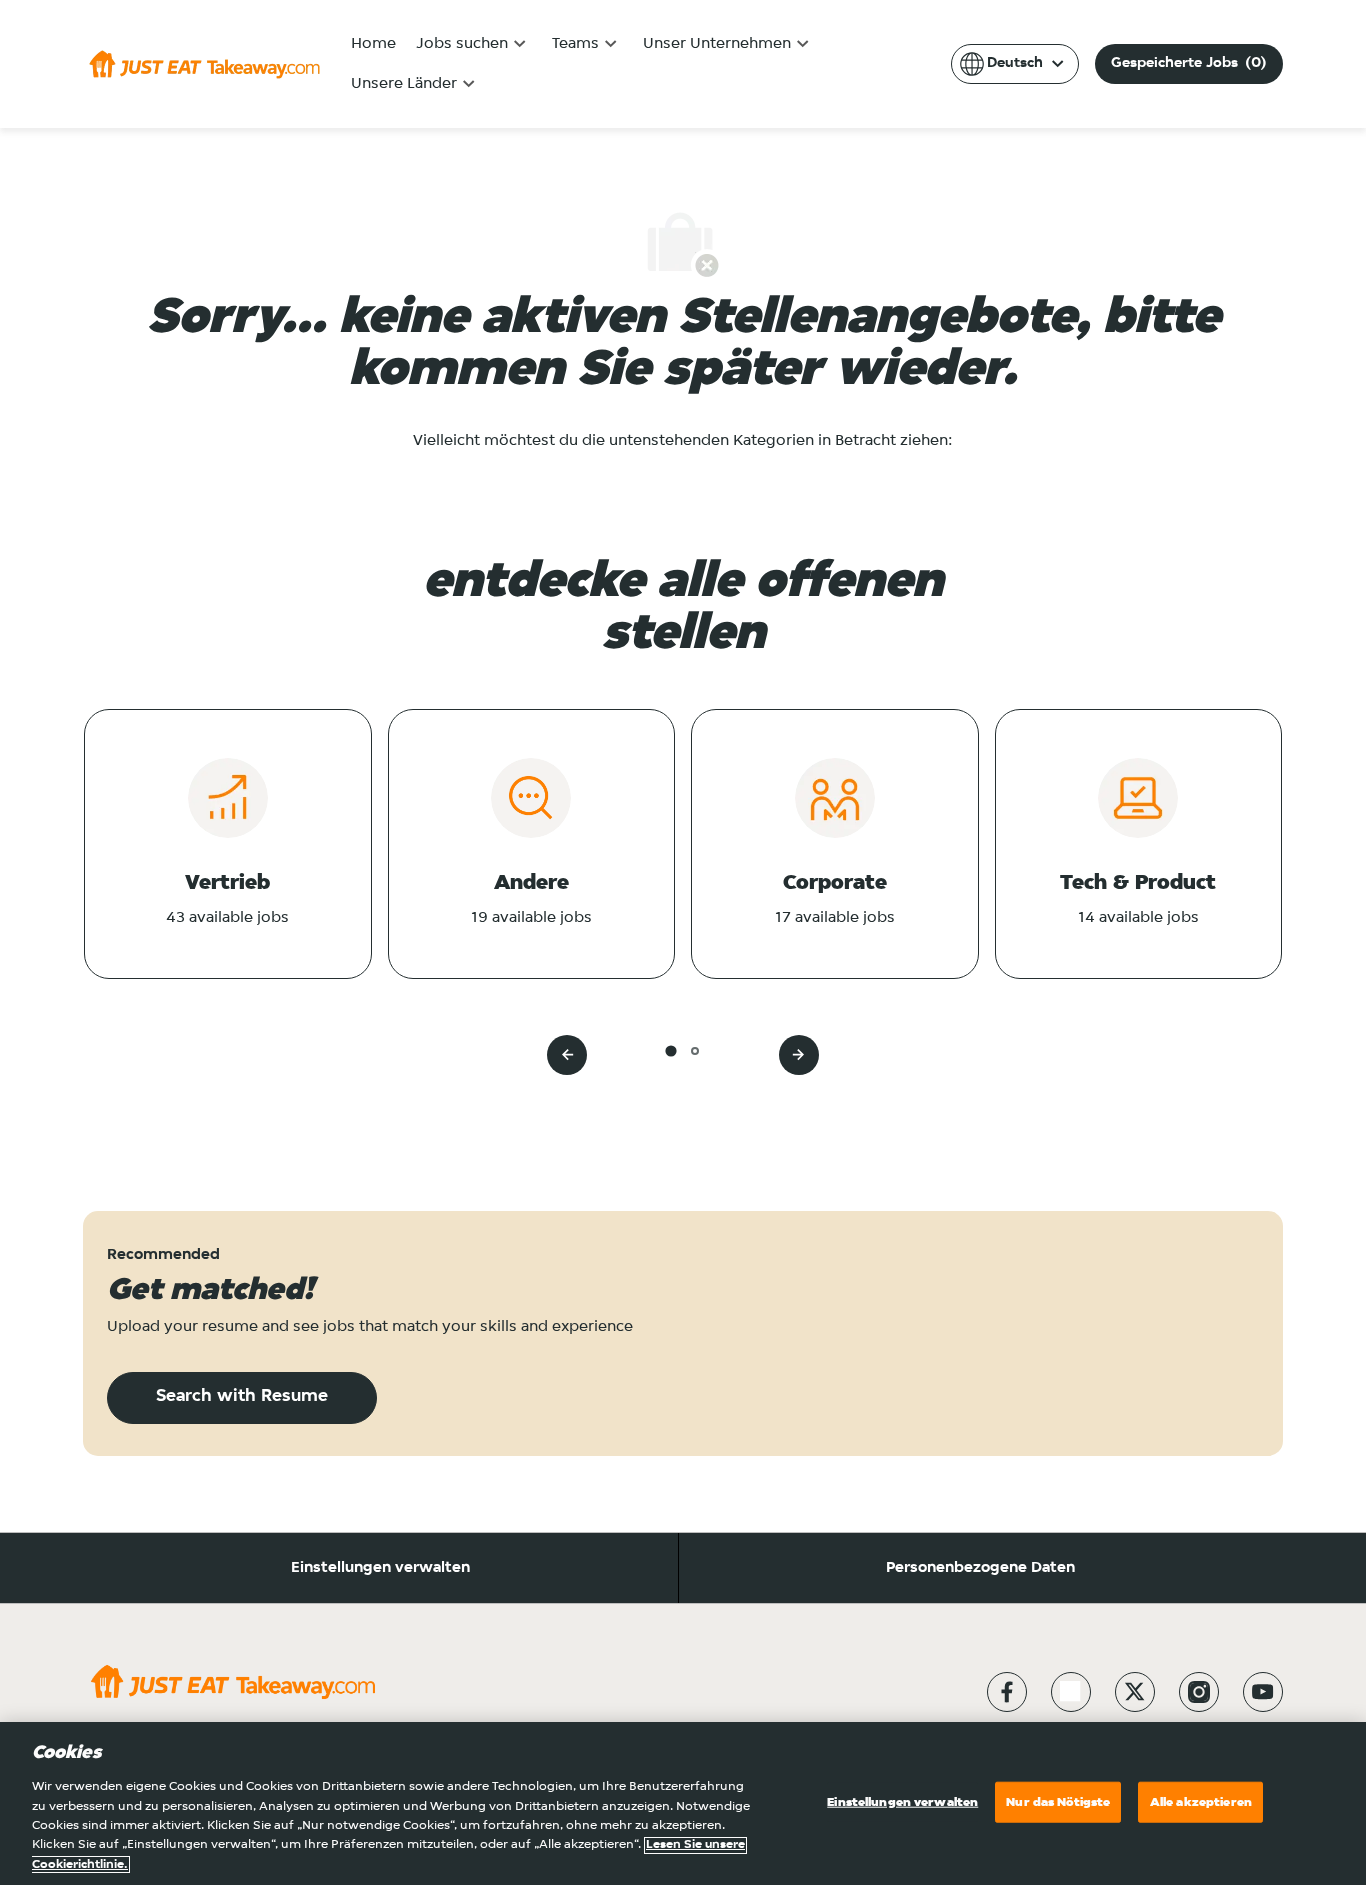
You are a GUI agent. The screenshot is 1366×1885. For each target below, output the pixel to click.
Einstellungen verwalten (380, 1568)
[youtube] (1263, 1692)
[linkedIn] (1071, 1692)
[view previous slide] (567, 1055)
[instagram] (1199, 1692)
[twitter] (1135, 1692)
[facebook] (1007, 1692)
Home (373, 44)
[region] (683, 1803)
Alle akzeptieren (1201, 1801)
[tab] (670, 1050)
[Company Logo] (204, 64)
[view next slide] (799, 1055)
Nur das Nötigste (1058, 1801)
